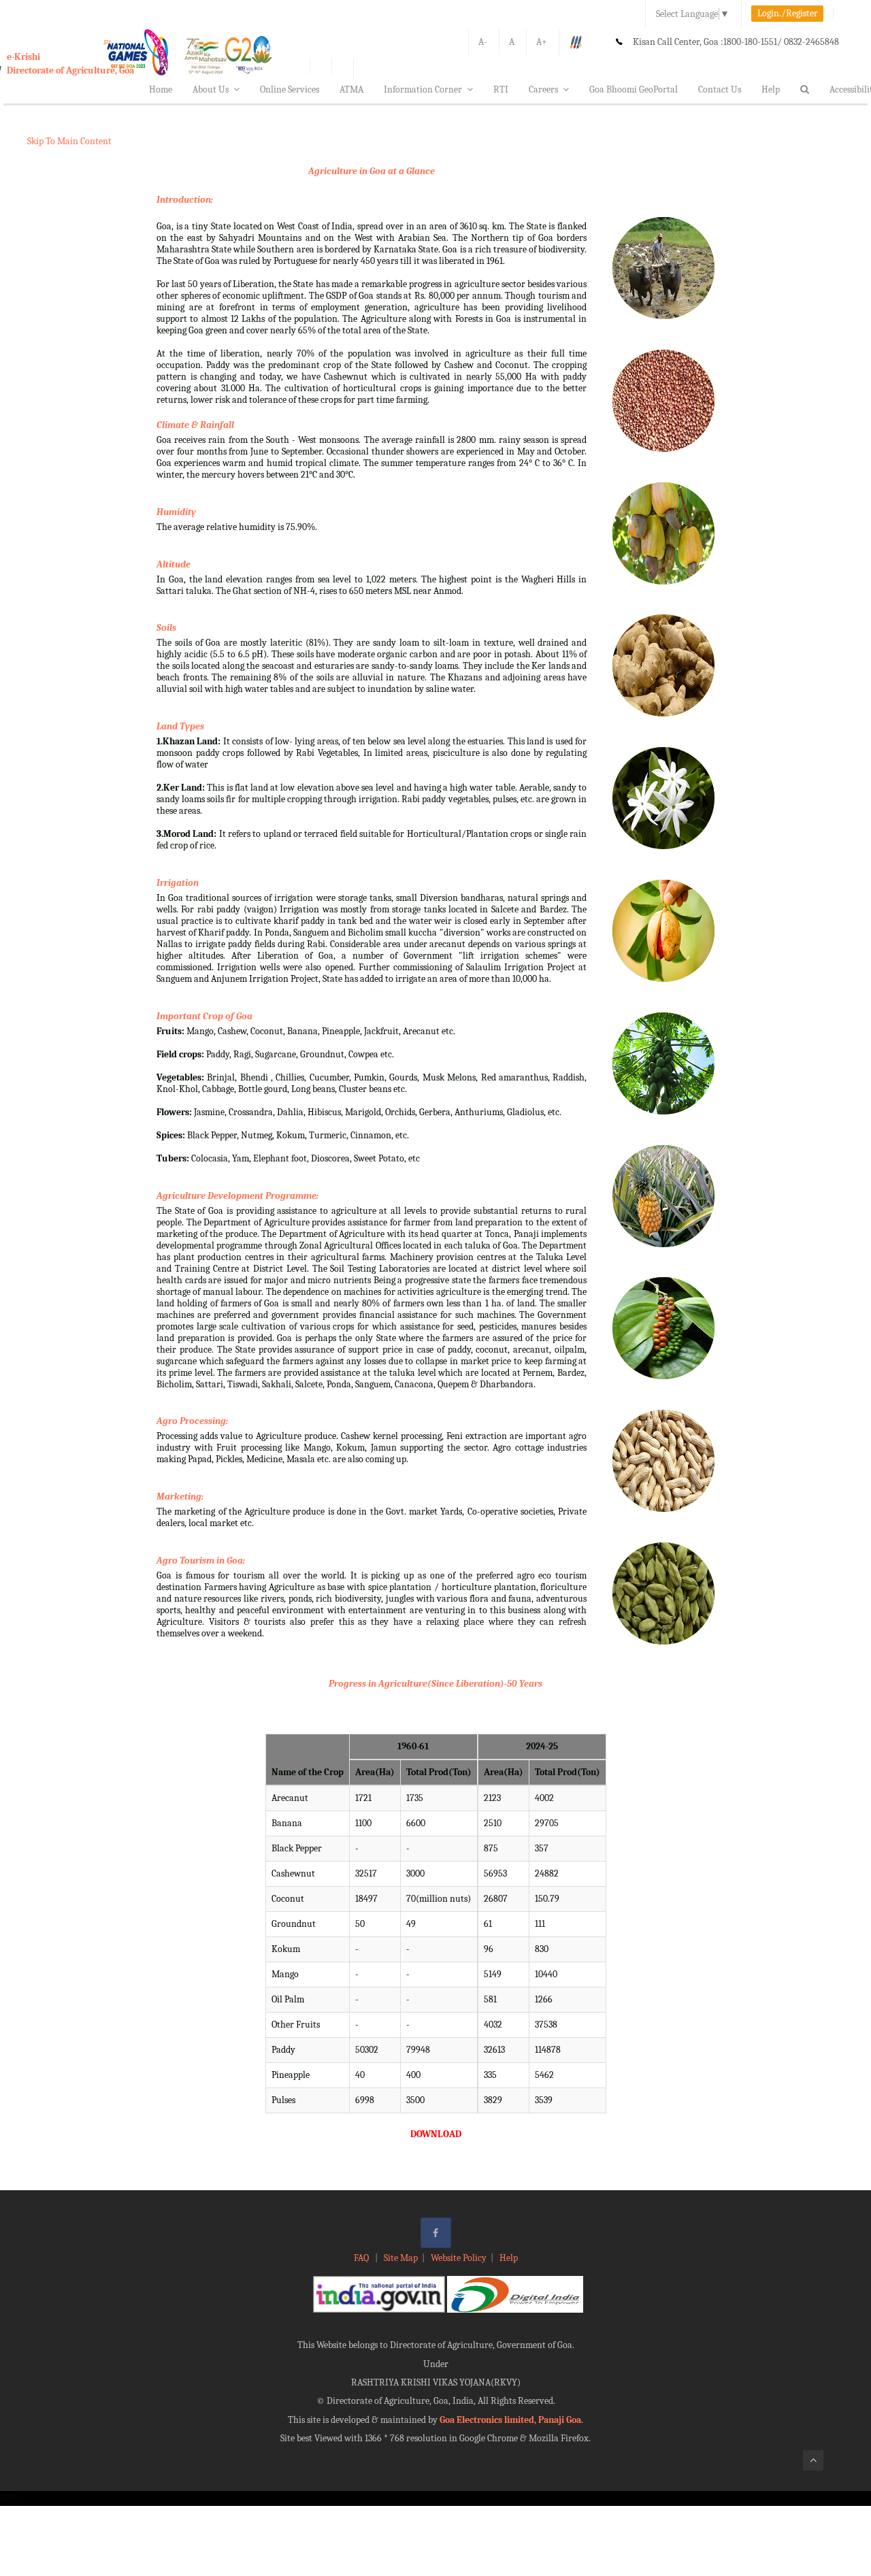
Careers (543, 89)
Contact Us (720, 89)
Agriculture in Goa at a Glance (372, 171)
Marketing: (180, 1497)
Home (161, 89)
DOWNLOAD (436, 2134)
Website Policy (459, 2258)
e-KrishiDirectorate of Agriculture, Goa (70, 64)
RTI (501, 89)
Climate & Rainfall (195, 425)
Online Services (290, 89)
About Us (211, 89)
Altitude (174, 564)
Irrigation (178, 883)
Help (771, 89)
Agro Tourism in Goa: (201, 1561)
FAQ (362, 2258)
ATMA (351, 89)
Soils (166, 628)
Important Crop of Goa (204, 1016)
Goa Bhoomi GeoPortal (634, 89)
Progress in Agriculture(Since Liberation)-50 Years (435, 1684)
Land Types (180, 726)
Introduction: (185, 200)
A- (483, 42)
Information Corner (423, 89)
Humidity (176, 512)
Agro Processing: (192, 1421)
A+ (542, 42)
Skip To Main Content (69, 141)
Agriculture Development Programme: (237, 1196)
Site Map (401, 2258)
